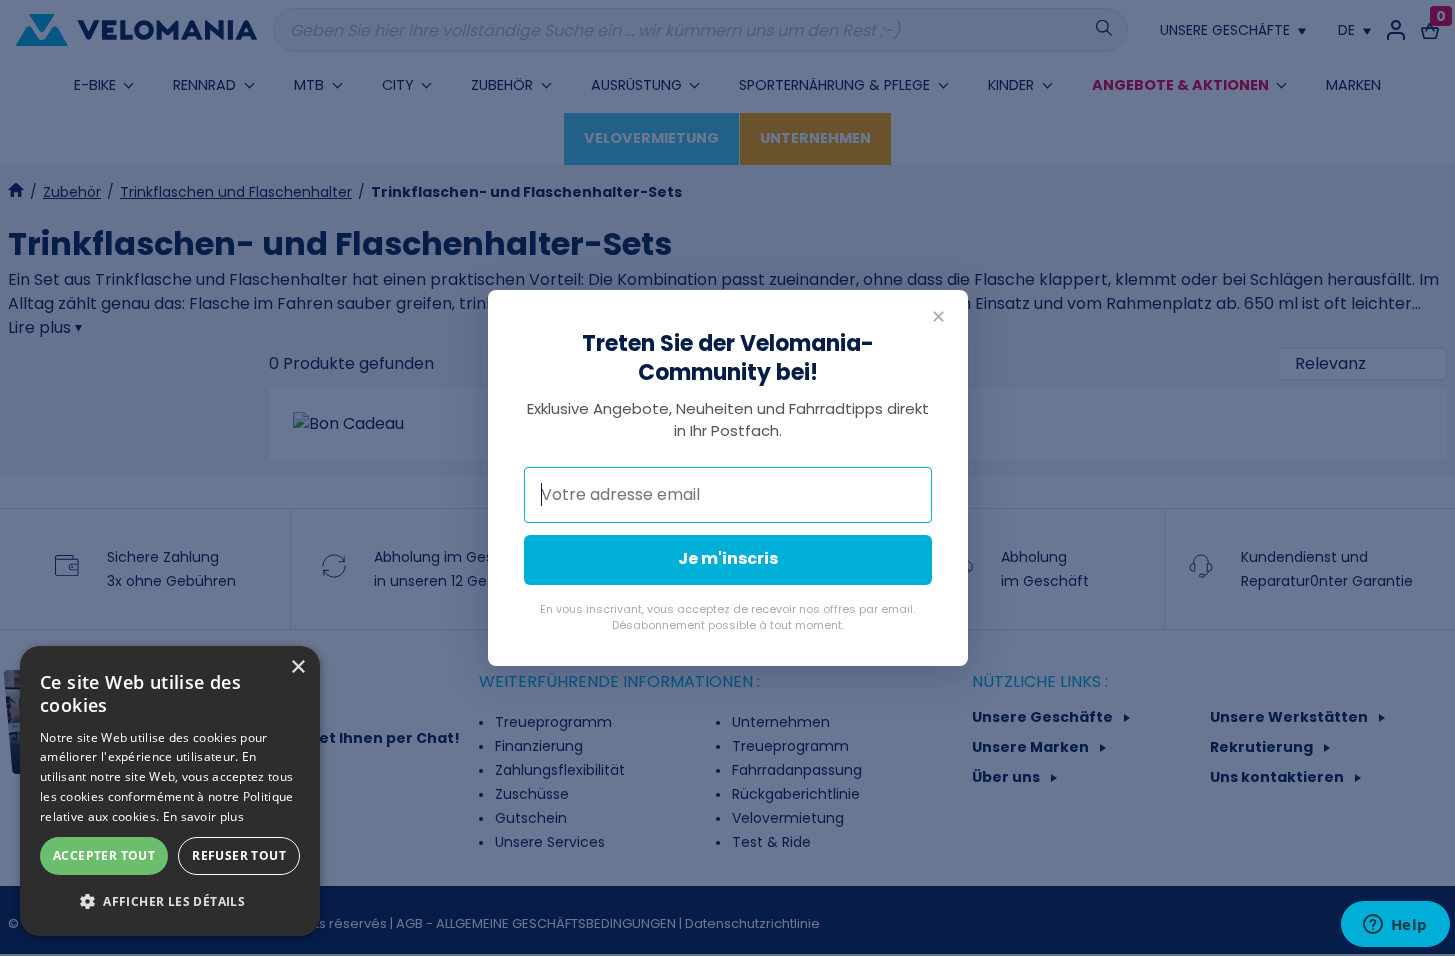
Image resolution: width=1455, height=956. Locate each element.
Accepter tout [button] (104, 855)
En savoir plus (203, 816)
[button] (170, 902)
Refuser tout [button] (239, 855)
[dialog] (170, 791)
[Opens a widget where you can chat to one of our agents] (1395, 926)
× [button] (297, 667)
